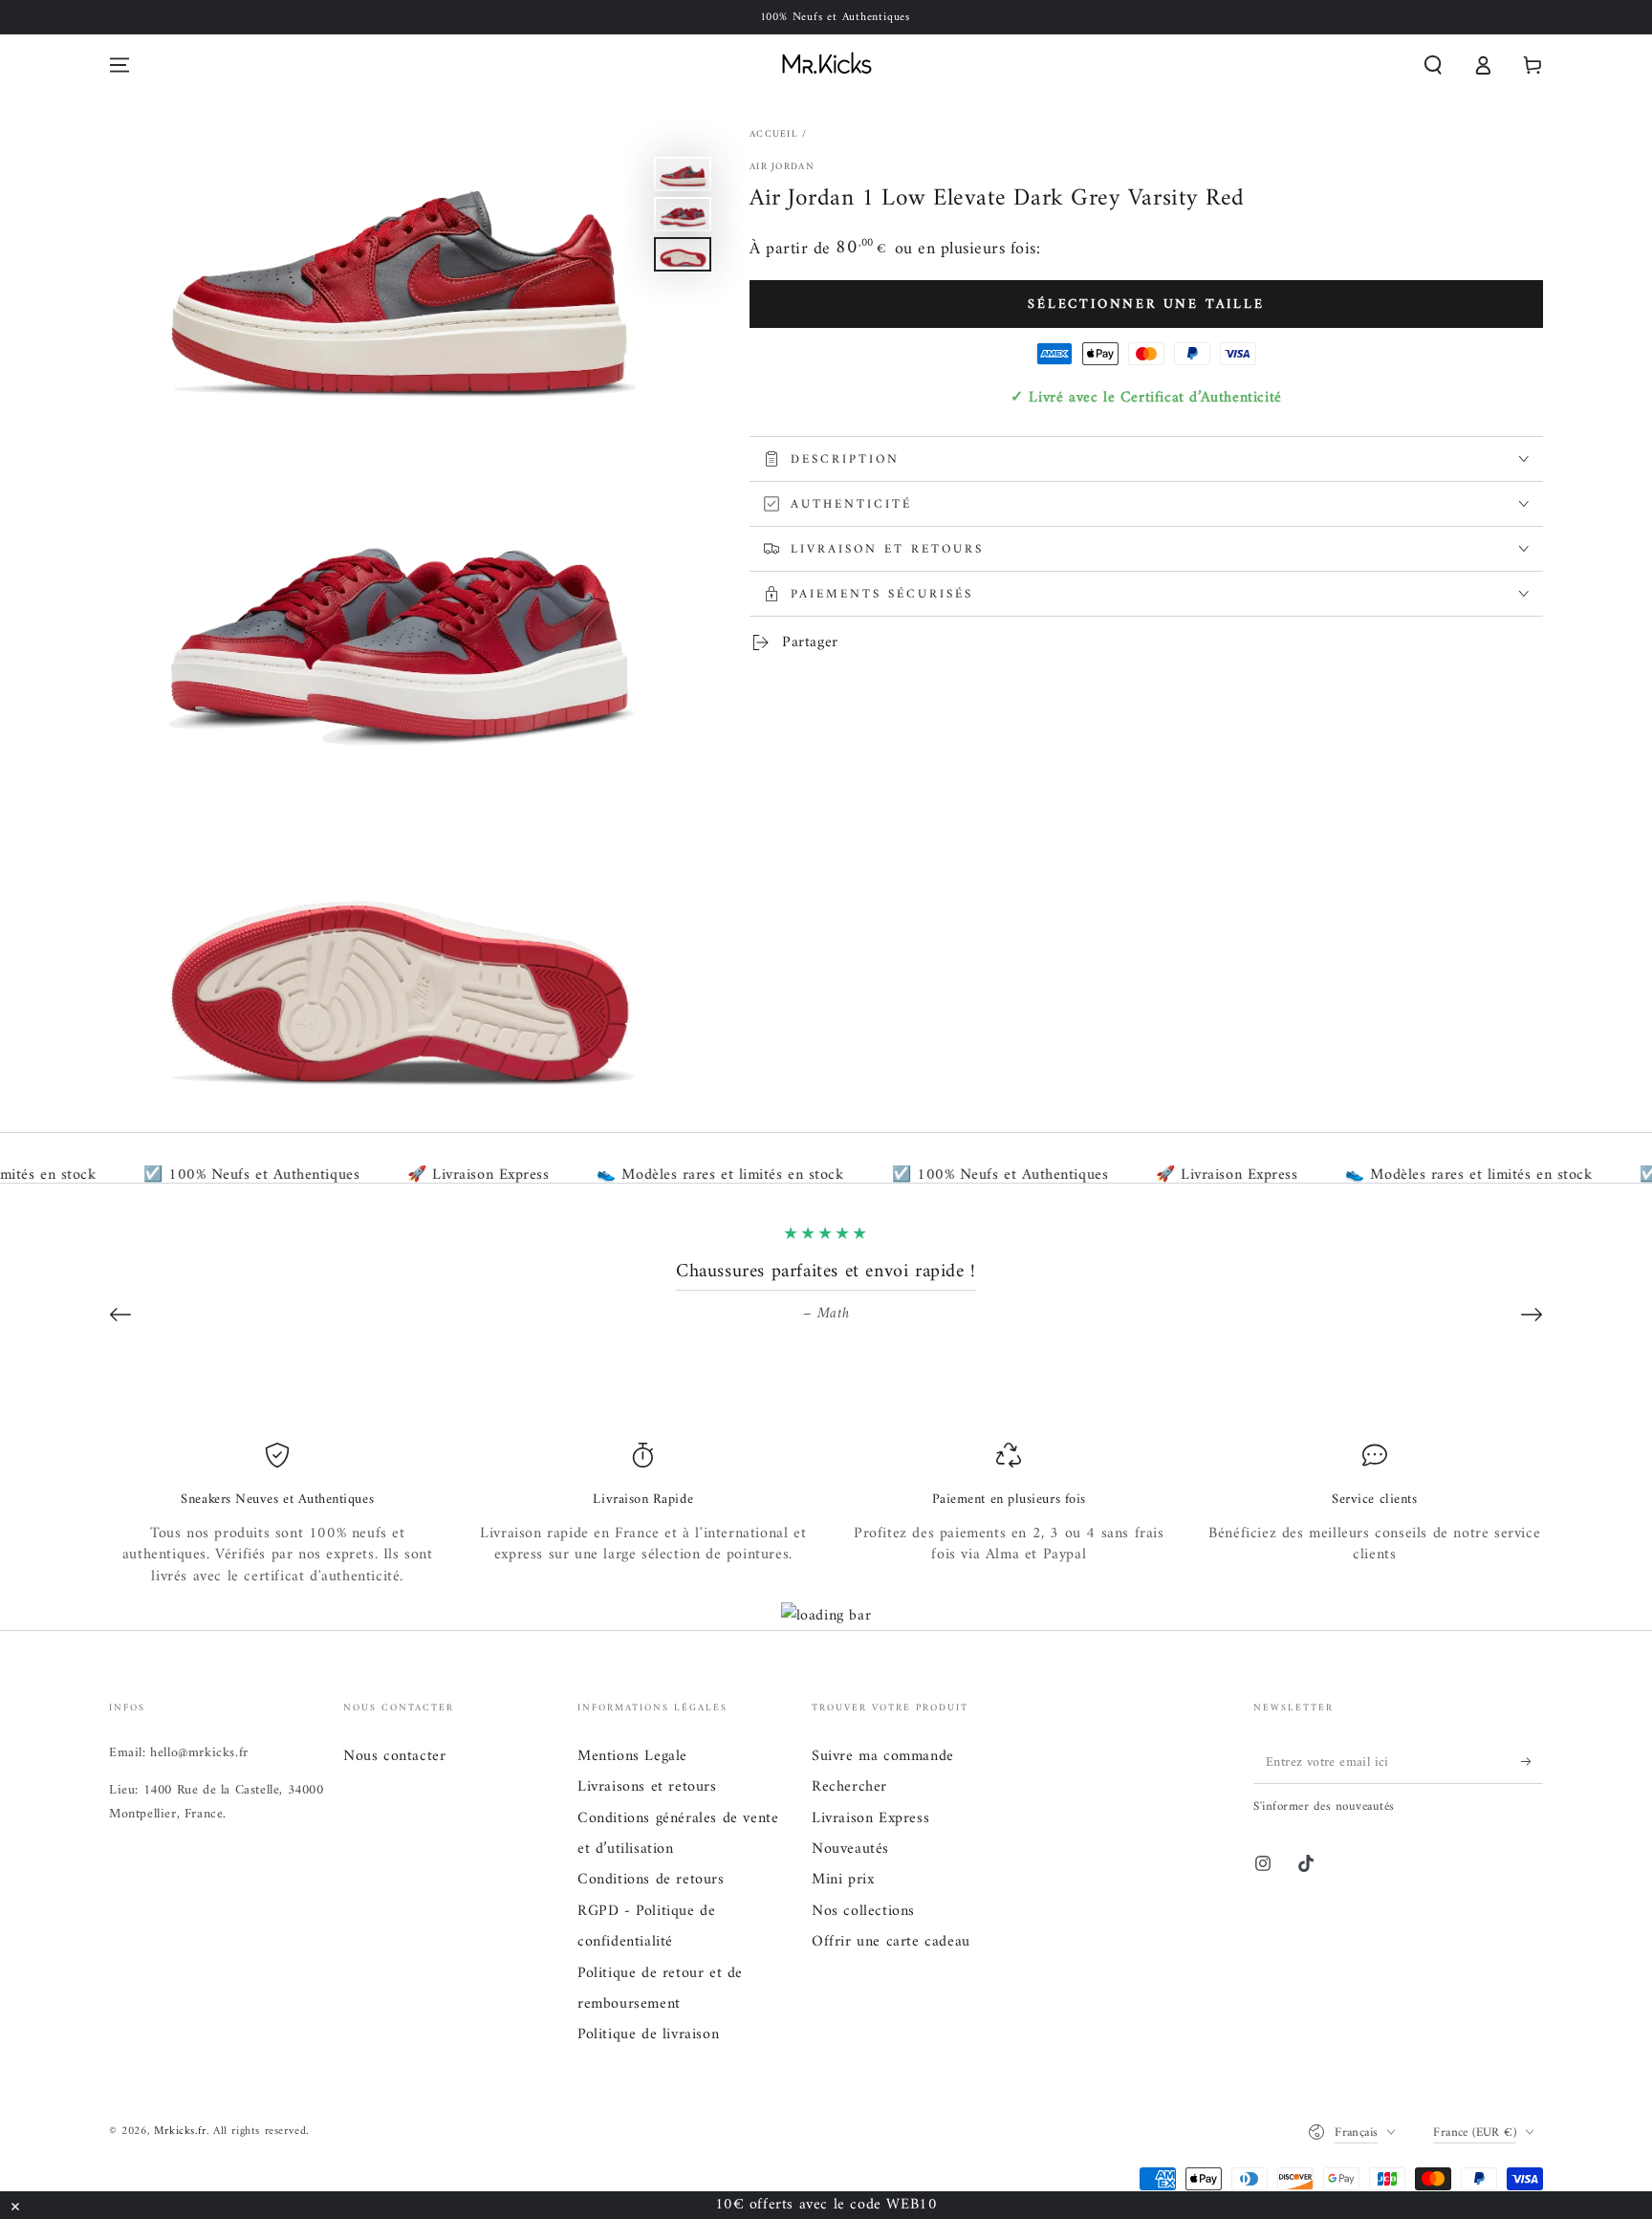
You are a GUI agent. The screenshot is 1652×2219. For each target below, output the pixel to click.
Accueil (774, 134)
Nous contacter (394, 1756)
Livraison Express (870, 1818)
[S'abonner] (1532, 1762)
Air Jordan (782, 167)
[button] (1433, 65)
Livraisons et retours (647, 1787)
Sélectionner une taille (1146, 305)
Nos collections (863, 1911)
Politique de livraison (648, 2034)
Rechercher (849, 1787)
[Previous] (120, 1315)
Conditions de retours (651, 1880)
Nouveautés (850, 1849)
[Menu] (120, 65)
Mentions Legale (632, 1756)
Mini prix (843, 1880)
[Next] (1532, 1315)
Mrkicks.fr (180, 2132)
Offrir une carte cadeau (891, 1942)
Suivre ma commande (883, 1756)
